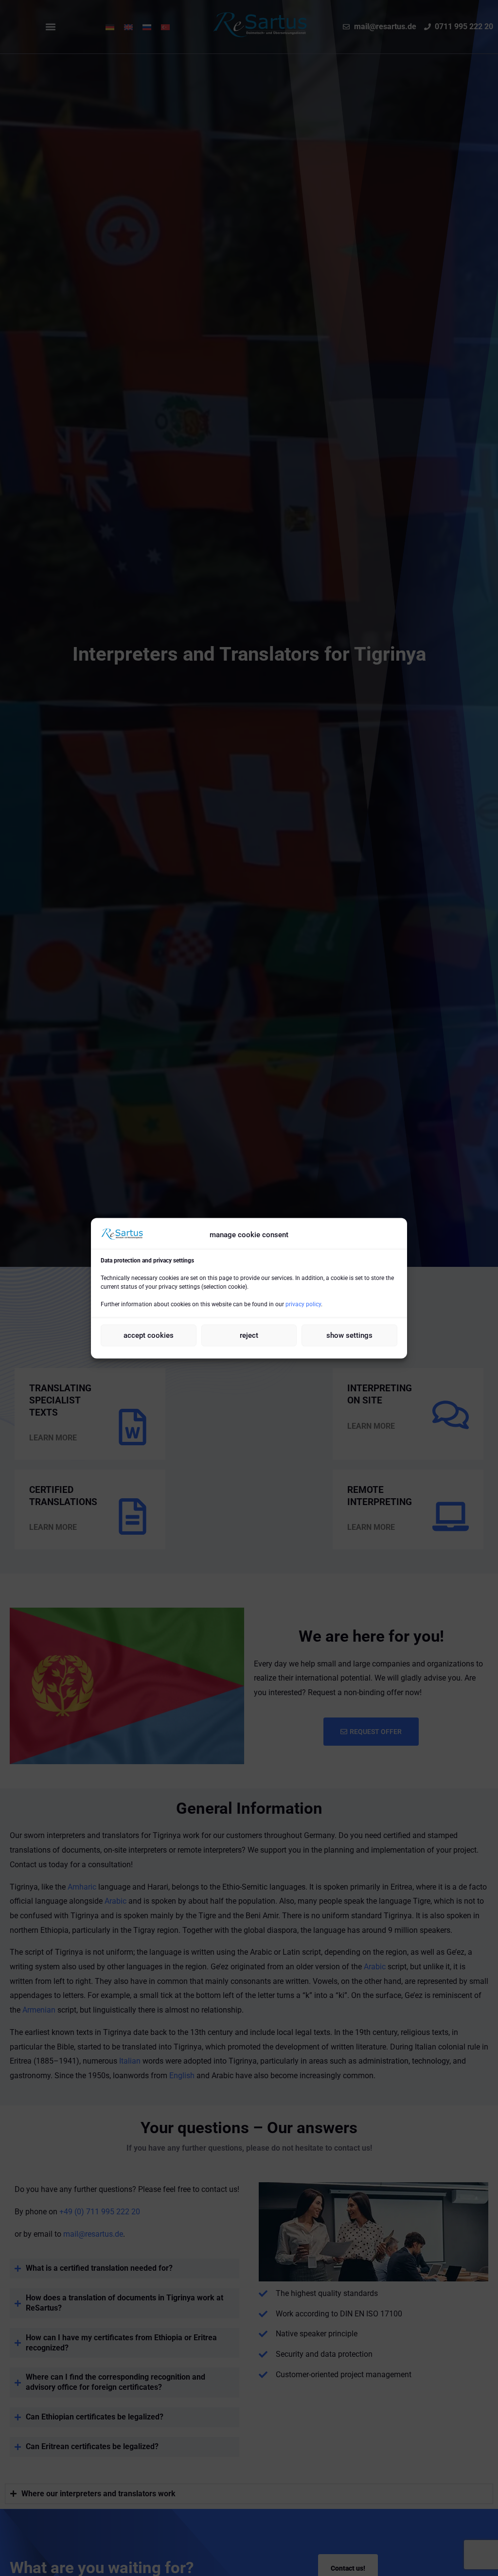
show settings (349, 1335)
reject (249, 1335)
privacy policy (303, 1304)
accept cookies (149, 1335)
